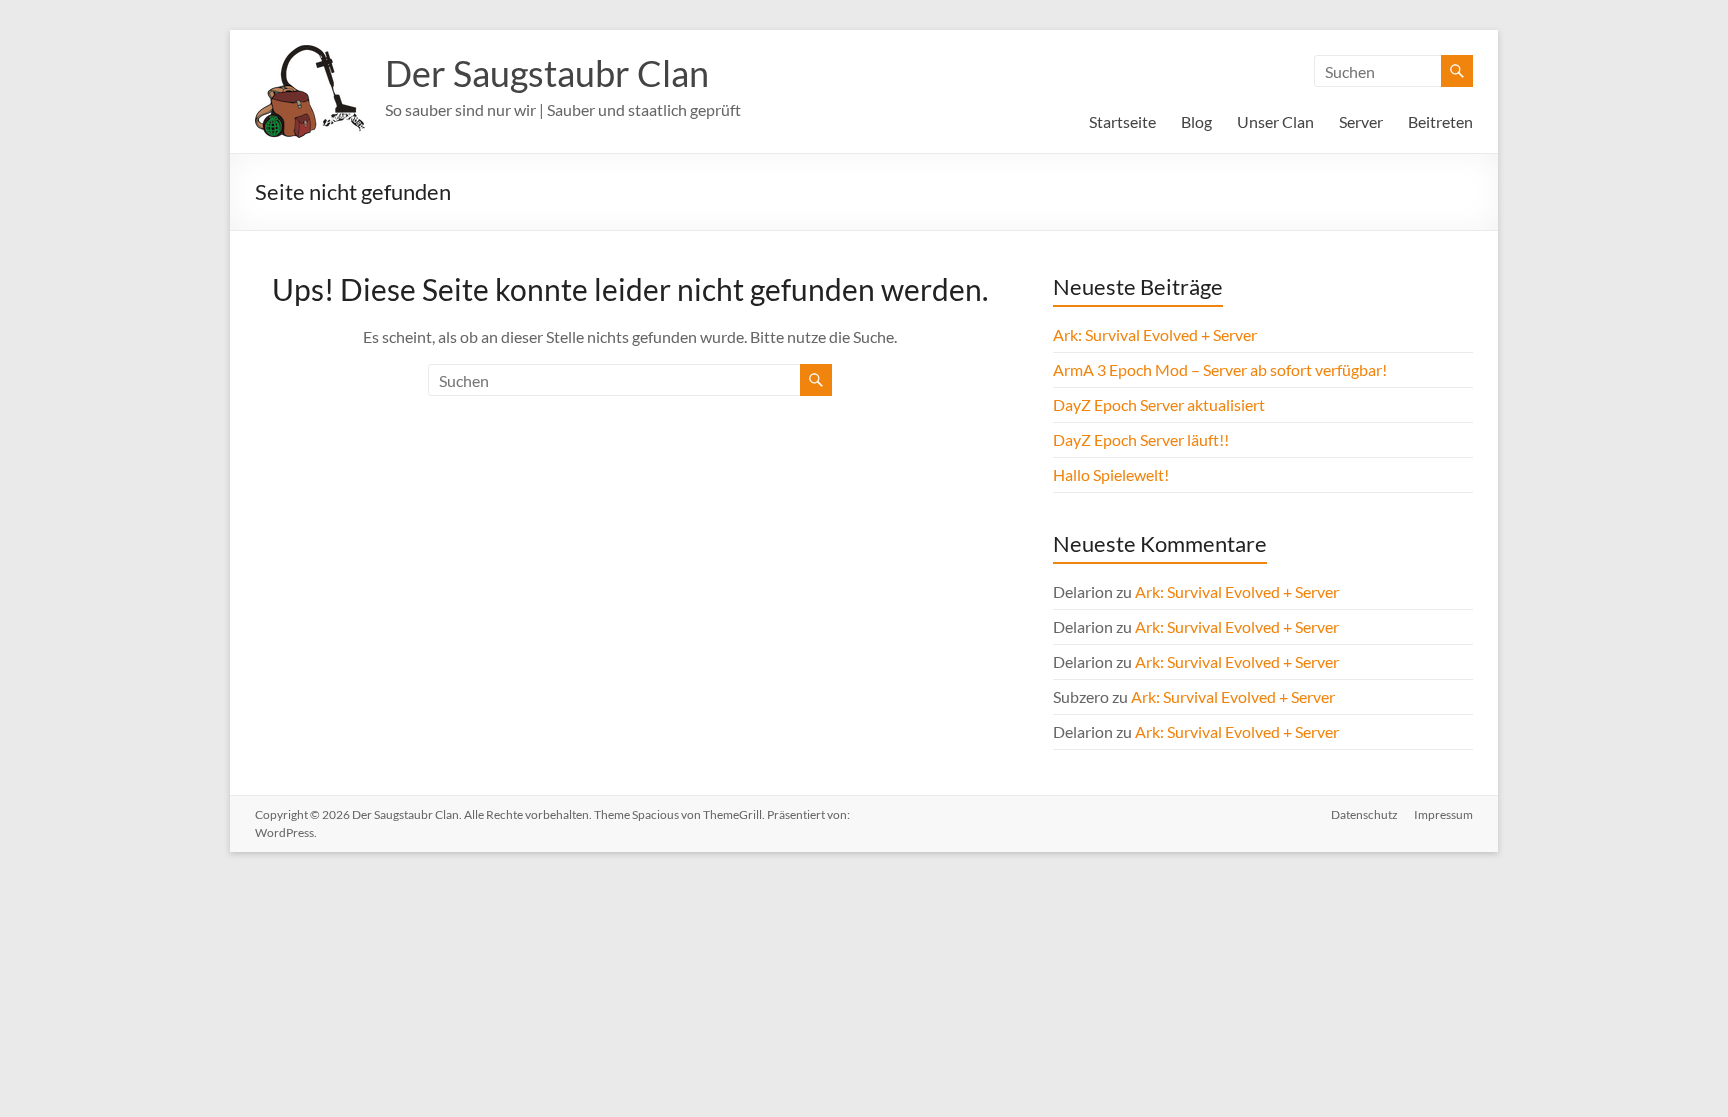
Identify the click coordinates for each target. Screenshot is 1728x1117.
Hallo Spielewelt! (1111, 474)
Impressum (1443, 814)
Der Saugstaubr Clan (547, 73)
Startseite (1122, 121)
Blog (1196, 121)
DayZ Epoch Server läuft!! (1141, 439)
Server (1361, 121)
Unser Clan (1275, 121)
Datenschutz (1364, 814)
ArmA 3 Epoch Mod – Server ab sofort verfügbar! (1220, 369)
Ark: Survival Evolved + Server (1155, 334)
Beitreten (1440, 121)
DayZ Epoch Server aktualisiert (1159, 404)
